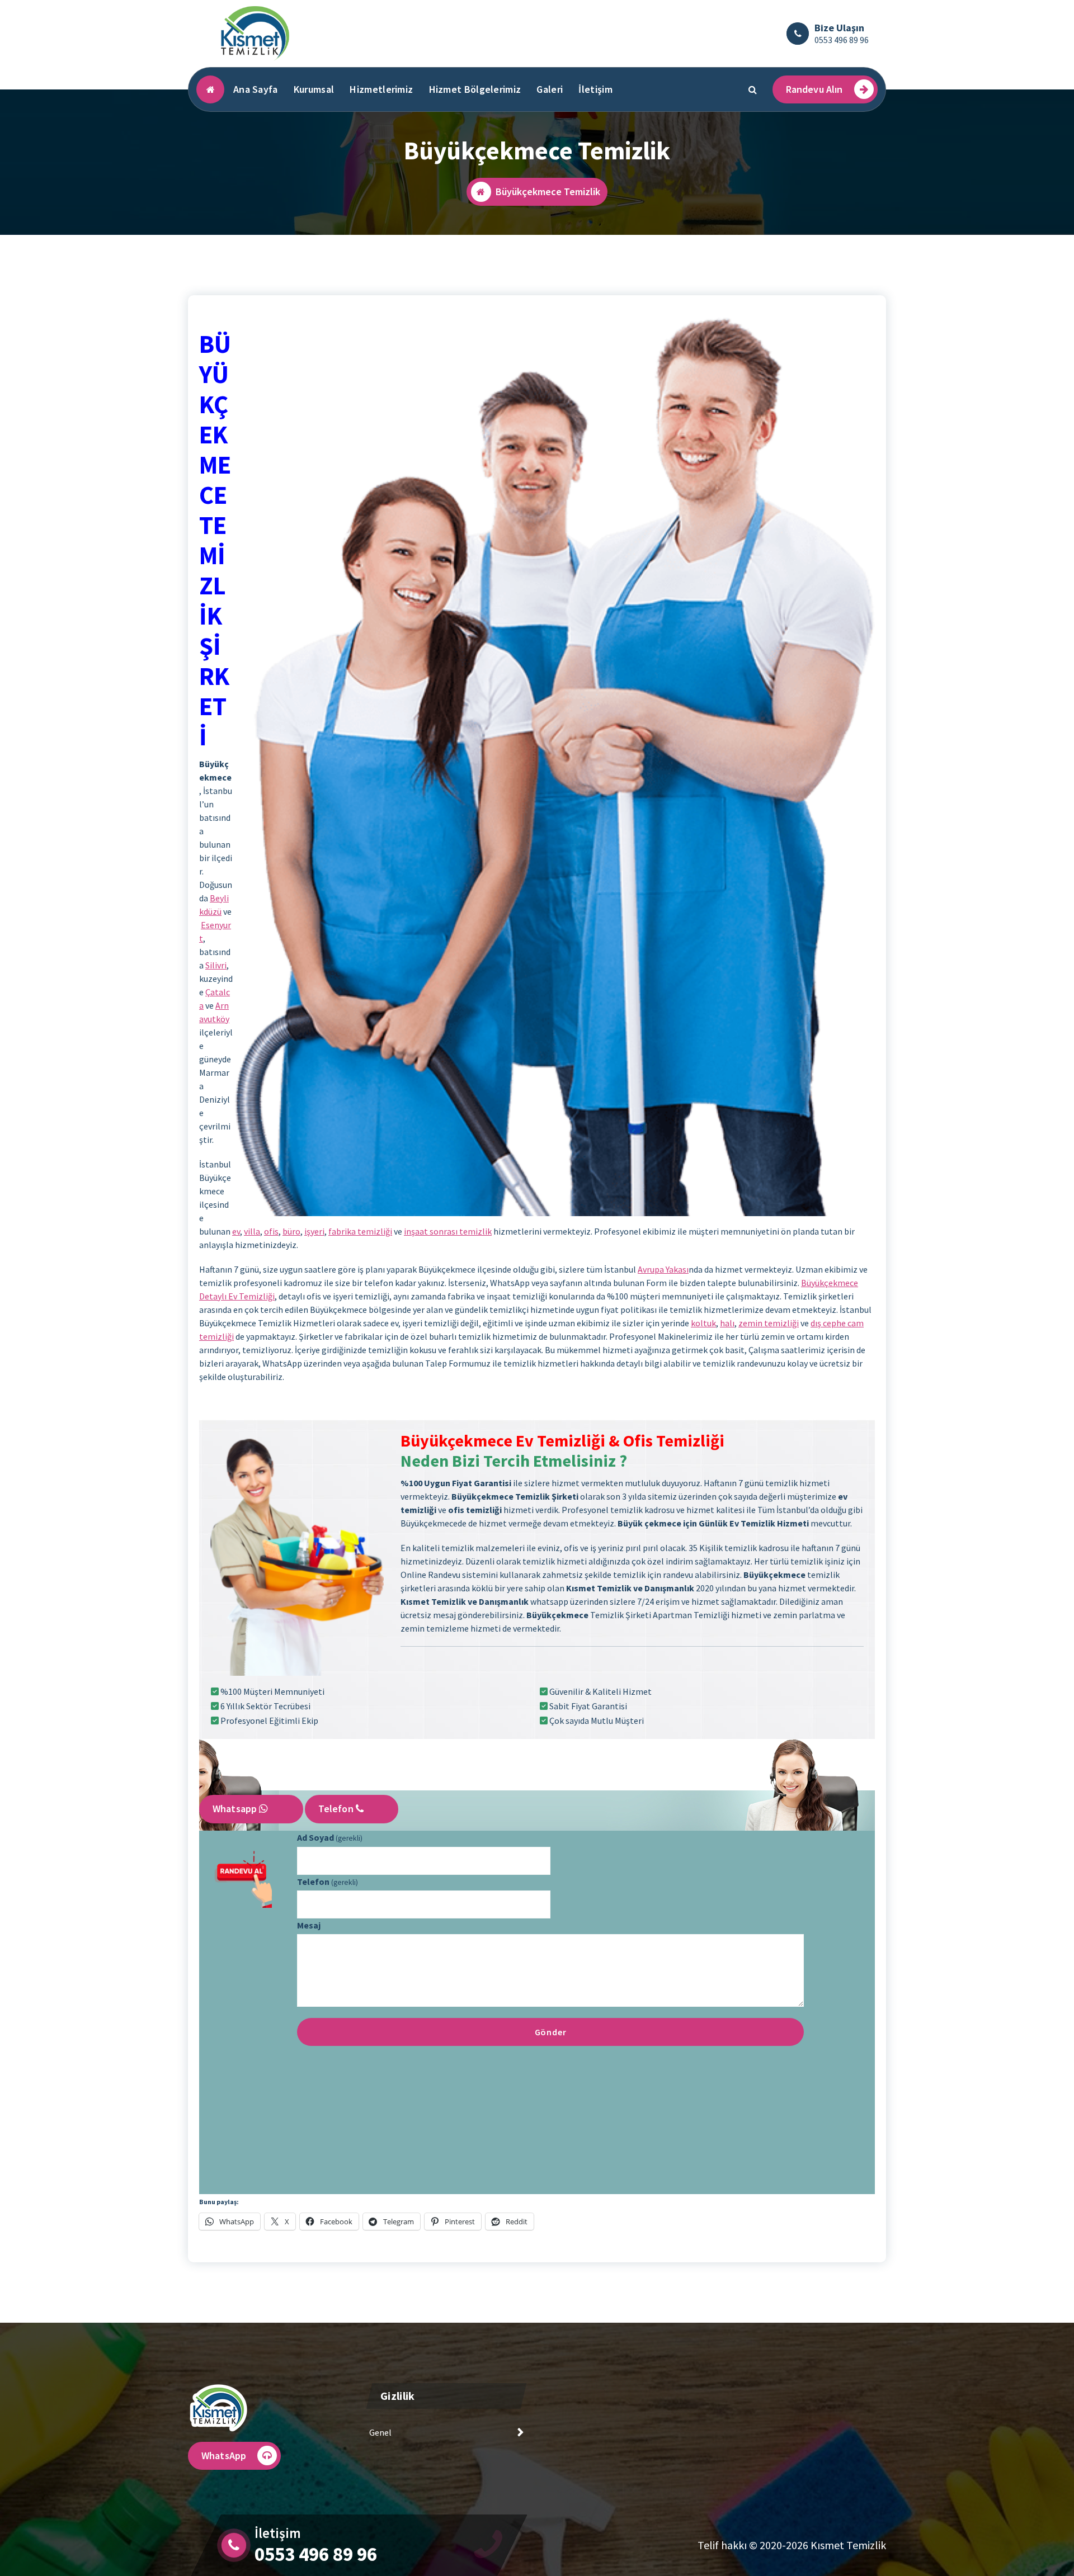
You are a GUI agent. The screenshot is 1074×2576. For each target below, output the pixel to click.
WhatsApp (224, 2456)
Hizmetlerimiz (381, 89)
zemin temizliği (769, 1323)
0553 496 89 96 (842, 40)
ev (236, 1231)
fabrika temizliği (360, 1231)
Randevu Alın (814, 89)
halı (727, 1323)
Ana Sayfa (256, 89)
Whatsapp (236, 1809)
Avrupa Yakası (663, 1269)
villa (252, 1231)
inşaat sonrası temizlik (448, 1231)
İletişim (595, 89)
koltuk (703, 1323)
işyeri (314, 1231)
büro (291, 1231)
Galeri (550, 89)
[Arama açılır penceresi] (753, 89)
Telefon (337, 1809)
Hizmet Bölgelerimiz (475, 89)
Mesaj (309, 1925)
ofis (271, 1231)
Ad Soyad (330, 1837)
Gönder (551, 2032)
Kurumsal (314, 89)
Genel (380, 2432)
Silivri (216, 965)
